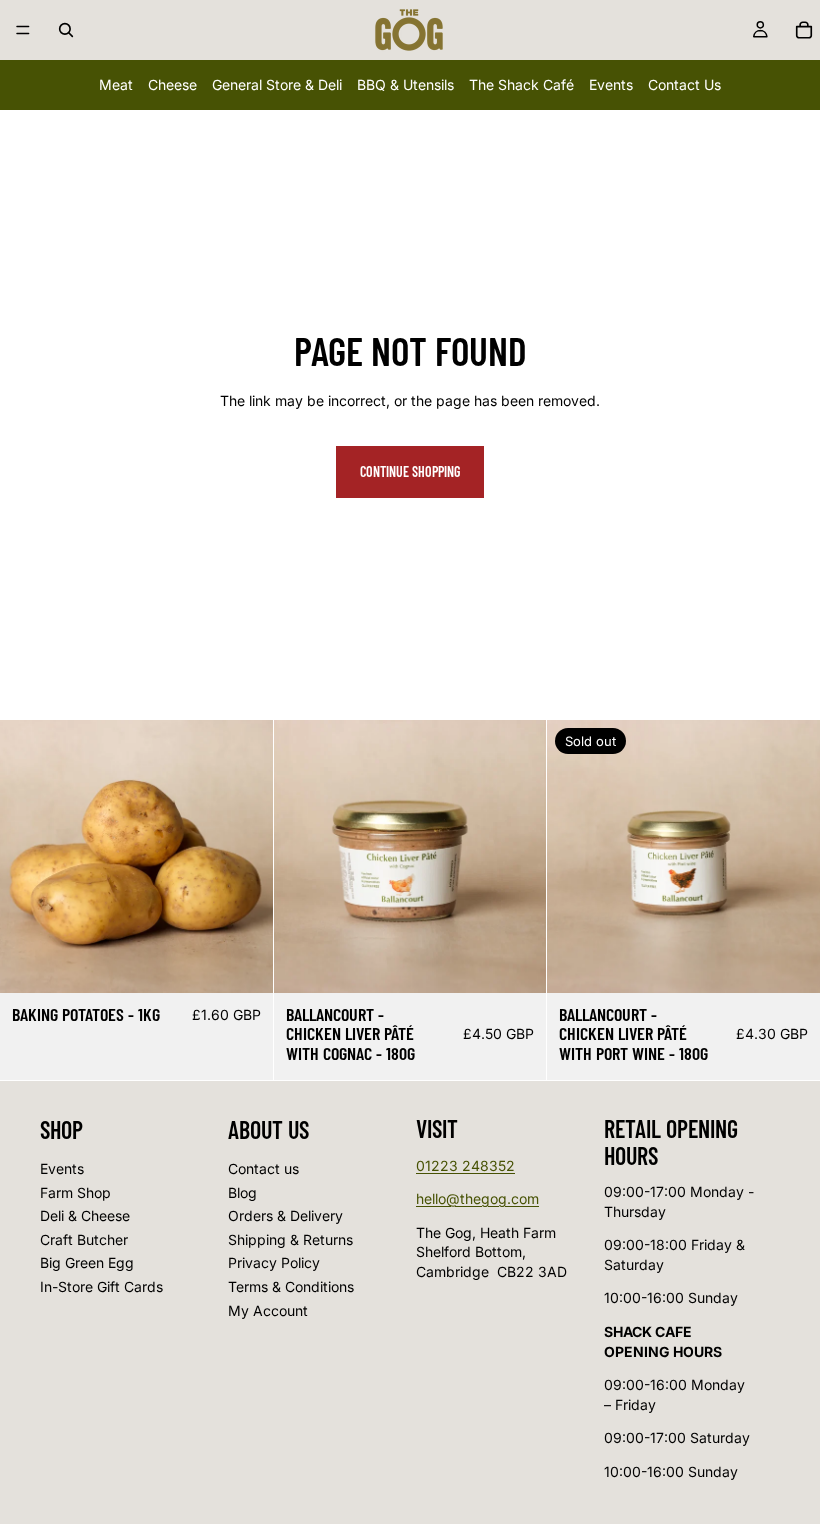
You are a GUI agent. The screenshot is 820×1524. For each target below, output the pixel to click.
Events (611, 84)
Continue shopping (410, 471)
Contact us (263, 1168)
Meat (116, 84)
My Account (268, 1309)
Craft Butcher (84, 1239)
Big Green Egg (87, 1262)
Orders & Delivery (285, 1215)
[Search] (66, 30)
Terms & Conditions (291, 1286)
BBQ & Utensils (405, 84)
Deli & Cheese (85, 1215)
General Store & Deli (277, 84)
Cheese (172, 84)
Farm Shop (75, 1192)
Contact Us (684, 84)
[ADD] (242, 962)
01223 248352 (465, 1165)
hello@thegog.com (477, 1198)
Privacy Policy (274, 1262)
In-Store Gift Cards (101, 1286)
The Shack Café (521, 84)
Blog (242, 1192)
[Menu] (23, 30)
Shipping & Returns (290, 1239)
